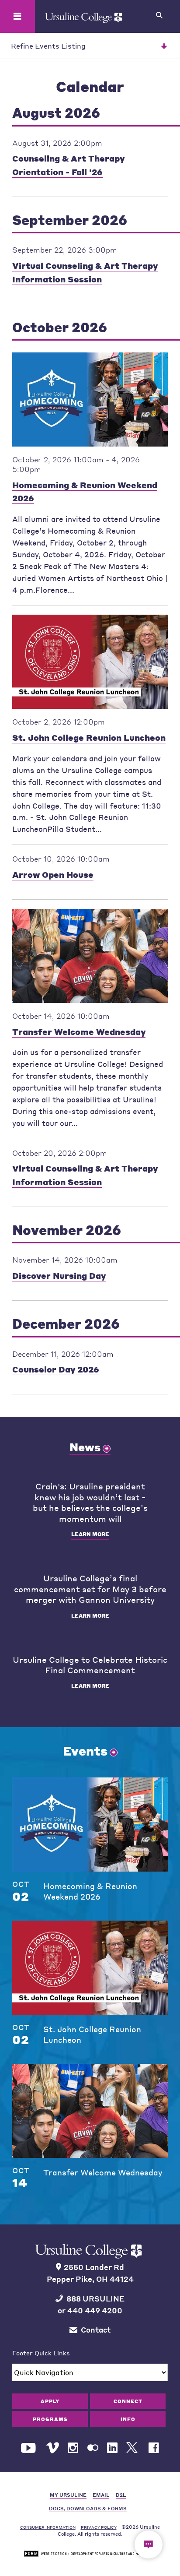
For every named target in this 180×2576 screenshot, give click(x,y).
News (85, 1447)
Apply (50, 2401)
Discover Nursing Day (59, 1276)
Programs (50, 2419)
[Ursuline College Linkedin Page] (112, 2448)
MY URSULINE (68, 2495)
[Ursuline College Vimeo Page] (53, 2448)
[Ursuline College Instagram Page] (73, 2448)
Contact (96, 2330)
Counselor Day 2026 (56, 1369)
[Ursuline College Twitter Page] (133, 2448)
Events (85, 1751)
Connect (128, 2401)
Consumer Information (48, 2527)
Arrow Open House (53, 875)
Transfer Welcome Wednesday (79, 1032)
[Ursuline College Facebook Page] (154, 2448)
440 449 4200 (95, 2310)
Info (128, 2419)
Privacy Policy (99, 2527)
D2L (121, 2495)
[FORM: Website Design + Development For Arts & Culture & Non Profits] (90, 2554)
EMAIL (101, 2495)
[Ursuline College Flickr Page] (93, 2448)
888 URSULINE (95, 2299)
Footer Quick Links (41, 2353)
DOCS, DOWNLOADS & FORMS (88, 2508)
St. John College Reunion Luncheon (89, 737)
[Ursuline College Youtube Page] (29, 2448)
